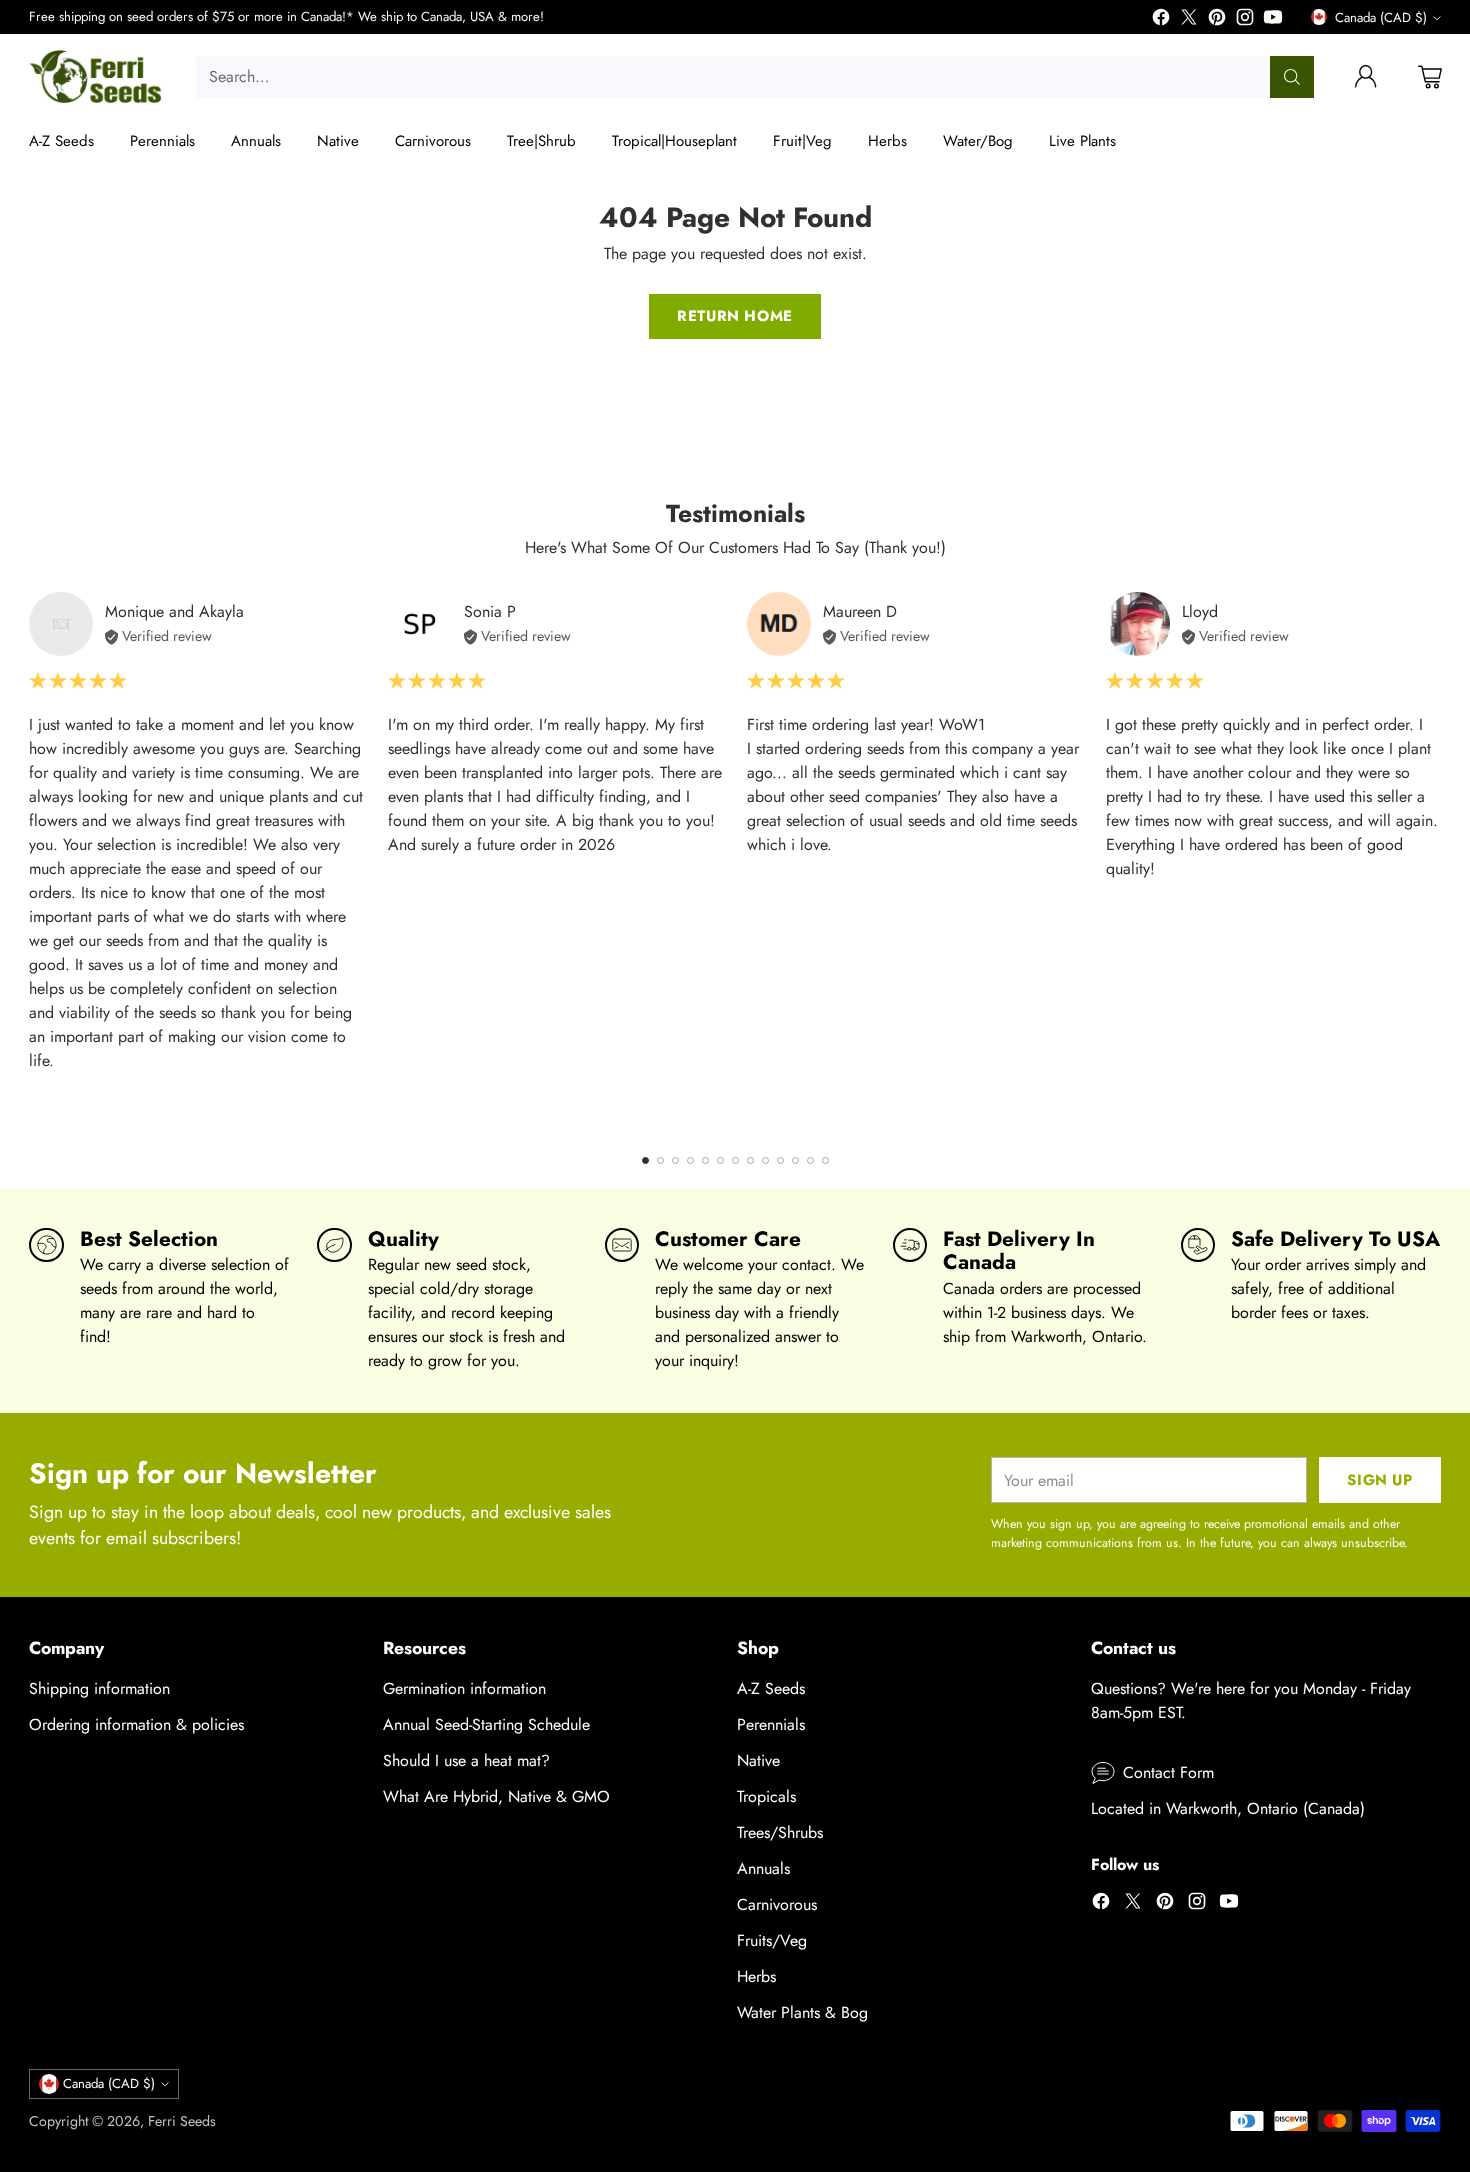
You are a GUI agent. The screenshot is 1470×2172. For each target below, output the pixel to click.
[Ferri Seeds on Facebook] (1161, 20)
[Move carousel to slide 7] (735, 1160)
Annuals (763, 1868)
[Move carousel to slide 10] (780, 1160)
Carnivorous (777, 1904)
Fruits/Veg (772, 1940)
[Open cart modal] (1430, 77)
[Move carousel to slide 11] (795, 1160)
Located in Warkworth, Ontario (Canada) (1228, 1808)
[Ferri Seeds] (96, 77)
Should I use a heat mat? (466, 1760)
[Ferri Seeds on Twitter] (1189, 20)
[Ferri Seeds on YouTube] (1273, 20)
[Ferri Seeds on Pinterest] (1217, 20)
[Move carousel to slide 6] (720, 1160)
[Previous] (35, 860)
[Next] (1435, 860)
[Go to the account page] (1366, 77)
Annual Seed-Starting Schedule (486, 1724)
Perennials (771, 1724)
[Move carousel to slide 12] (810, 1160)
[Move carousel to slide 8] (750, 1160)
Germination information (464, 1688)
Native (758, 1760)
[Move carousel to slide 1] (645, 1160)
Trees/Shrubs (780, 1832)
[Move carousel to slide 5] (705, 1160)
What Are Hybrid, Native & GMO (496, 1796)
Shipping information (99, 1688)
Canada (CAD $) (1381, 17)
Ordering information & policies (136, 1724)
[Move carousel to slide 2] (660, 1160)
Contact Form (1168, 1772)
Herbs (756, 1976)
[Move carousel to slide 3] (675, 1160)
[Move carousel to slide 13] (825, 1160)
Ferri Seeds (182, 2121)
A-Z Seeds (771, 1688)
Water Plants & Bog (802, 2012)
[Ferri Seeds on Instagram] (1245, 20)
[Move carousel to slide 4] (690, 1160)
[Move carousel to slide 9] (765, 1160)
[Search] (1292, 77)
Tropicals (766, 1796)
